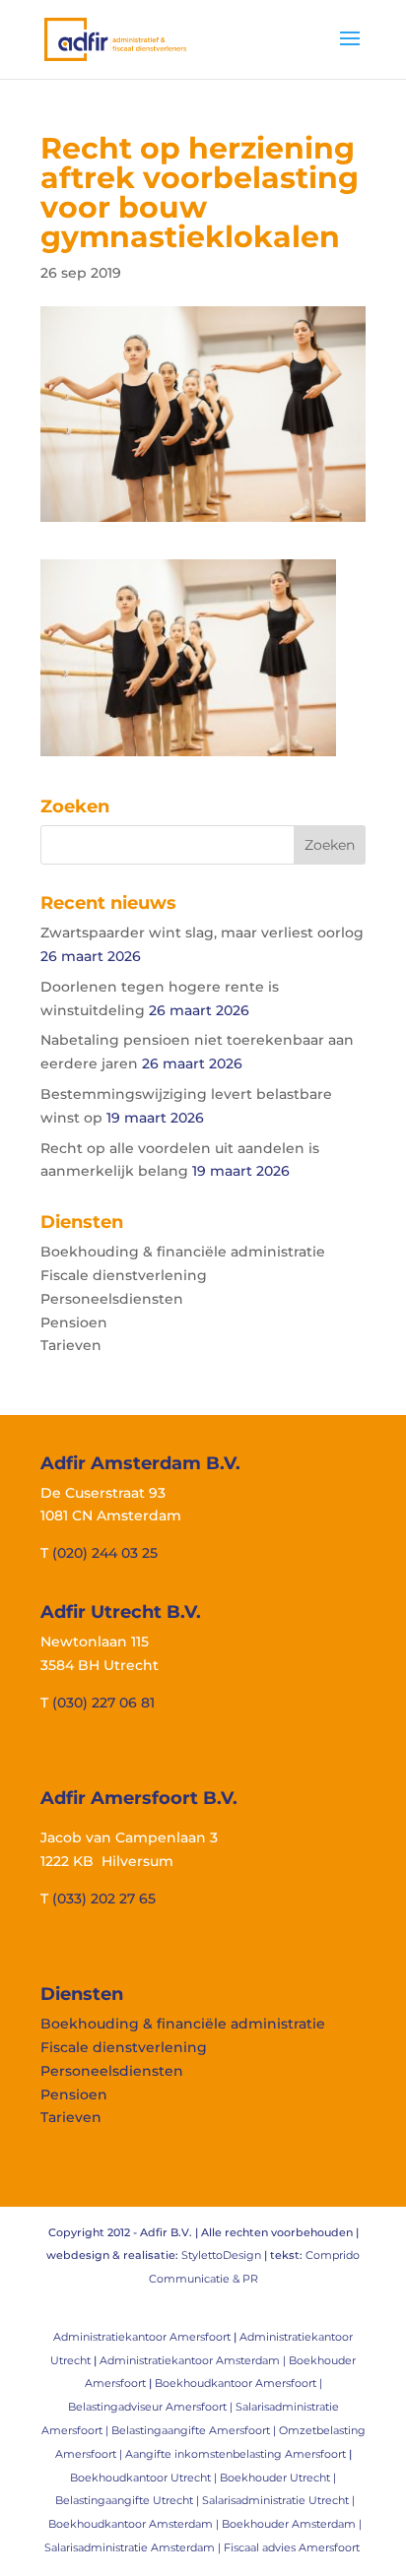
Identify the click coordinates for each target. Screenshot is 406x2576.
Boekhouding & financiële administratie (183, 1252)
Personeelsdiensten (112, 1299)
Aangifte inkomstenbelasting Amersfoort (236, 2454)
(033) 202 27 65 (104, 1899)
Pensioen (74, 1322)
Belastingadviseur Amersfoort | (152, 2407)
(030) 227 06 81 (103, 1703)
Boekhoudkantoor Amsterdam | (135, 2524)
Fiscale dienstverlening (124, 1275)
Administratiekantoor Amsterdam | (194, 2360)
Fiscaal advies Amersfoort (292, 2547)
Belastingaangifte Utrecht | (129, 2500)
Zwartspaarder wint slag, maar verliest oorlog (202, 933)
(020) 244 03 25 (105, 1553)
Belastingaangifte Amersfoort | (195, 2430)
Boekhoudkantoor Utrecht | (145, 2478)
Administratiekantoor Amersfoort (142, 2337)
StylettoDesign (221, 2255)
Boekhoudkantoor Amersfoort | (238, 2383)
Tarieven (71, 1345)
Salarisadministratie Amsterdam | (134, 2547)
